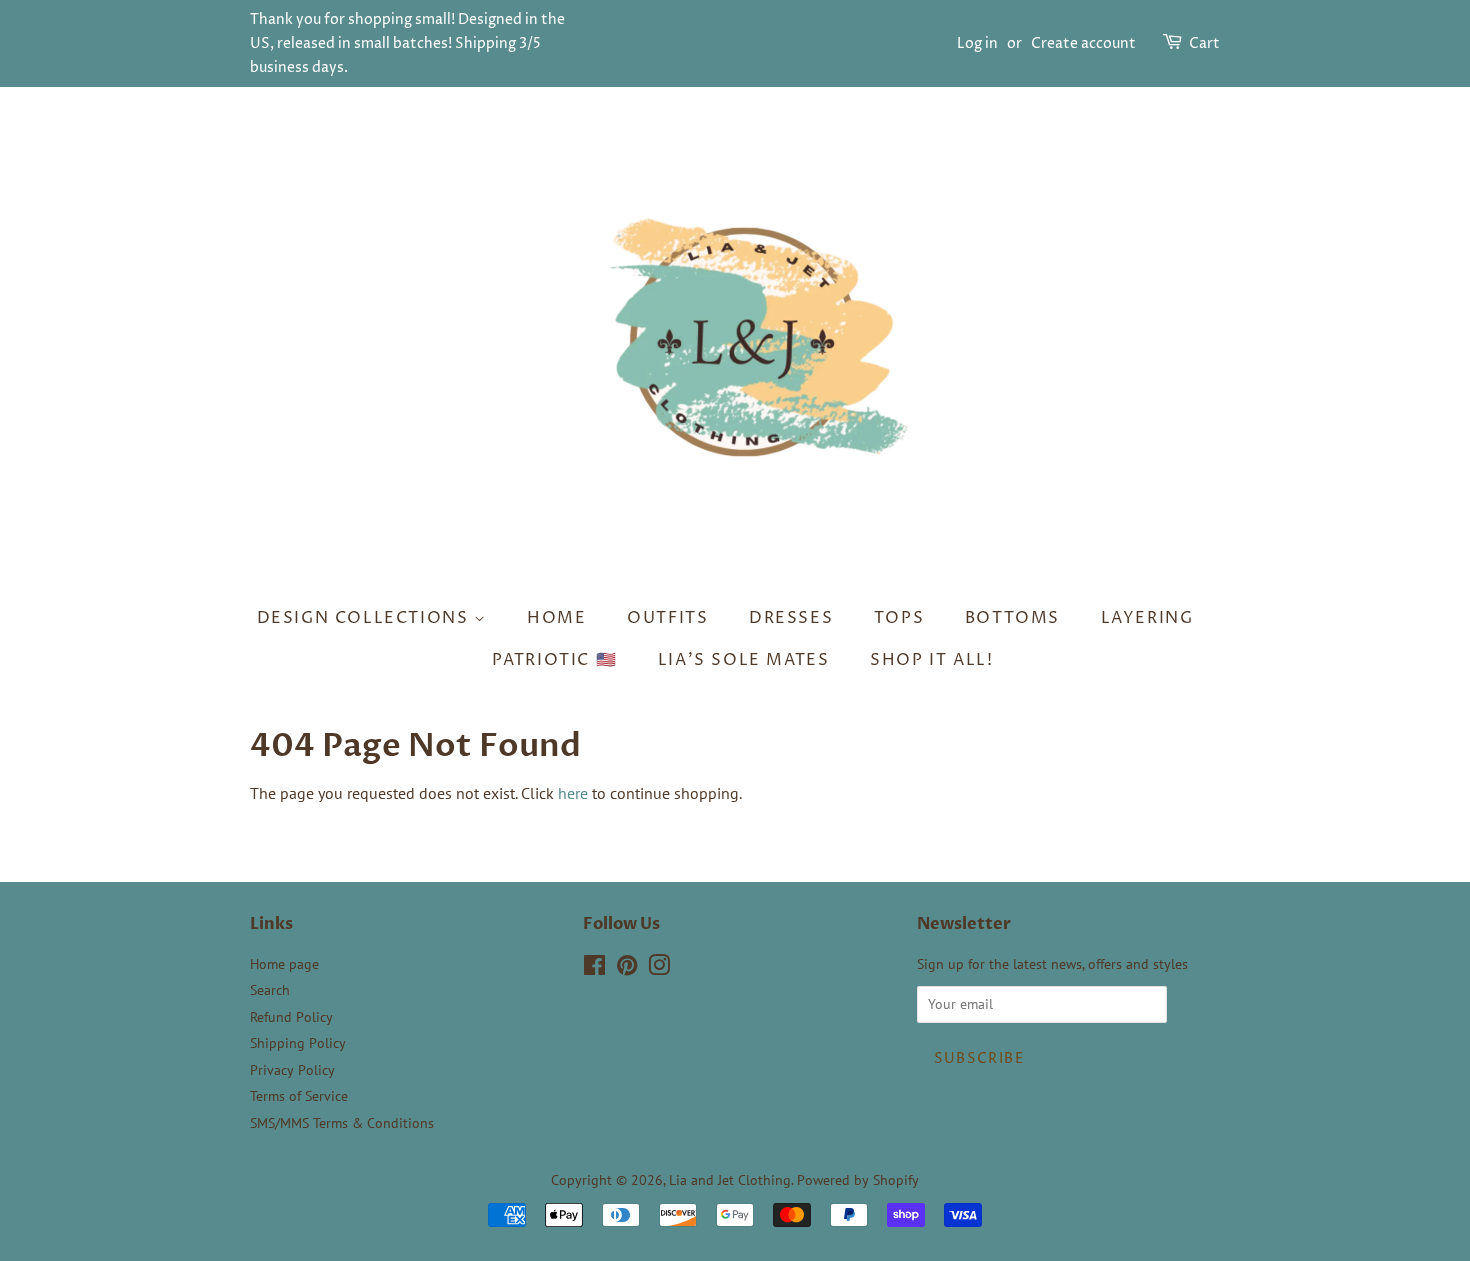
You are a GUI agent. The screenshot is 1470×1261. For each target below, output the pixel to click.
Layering (1147, 618)
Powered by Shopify (858, 1180)
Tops (899, 618)
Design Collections (365, 618)
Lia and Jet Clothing (730, 1180)
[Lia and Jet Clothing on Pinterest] (627, 969)
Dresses (791, 618)
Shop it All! (931, 660)
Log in (977, 43)
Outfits (667, 618)
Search (270, 990)
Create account (1083, 43)
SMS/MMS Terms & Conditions (342, 1123)
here (573, 793)
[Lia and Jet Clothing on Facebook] (594, 969)
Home (556, 618)
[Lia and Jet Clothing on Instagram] (659, 969)
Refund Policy (291, 1017)
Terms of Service (299, 1096)
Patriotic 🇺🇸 (555, 660)
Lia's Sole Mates (744, 660)
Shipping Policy (298, 1043)
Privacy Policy (292, 1070)
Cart (1204, 43)
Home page (284, 964)
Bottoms (1012, 618)
